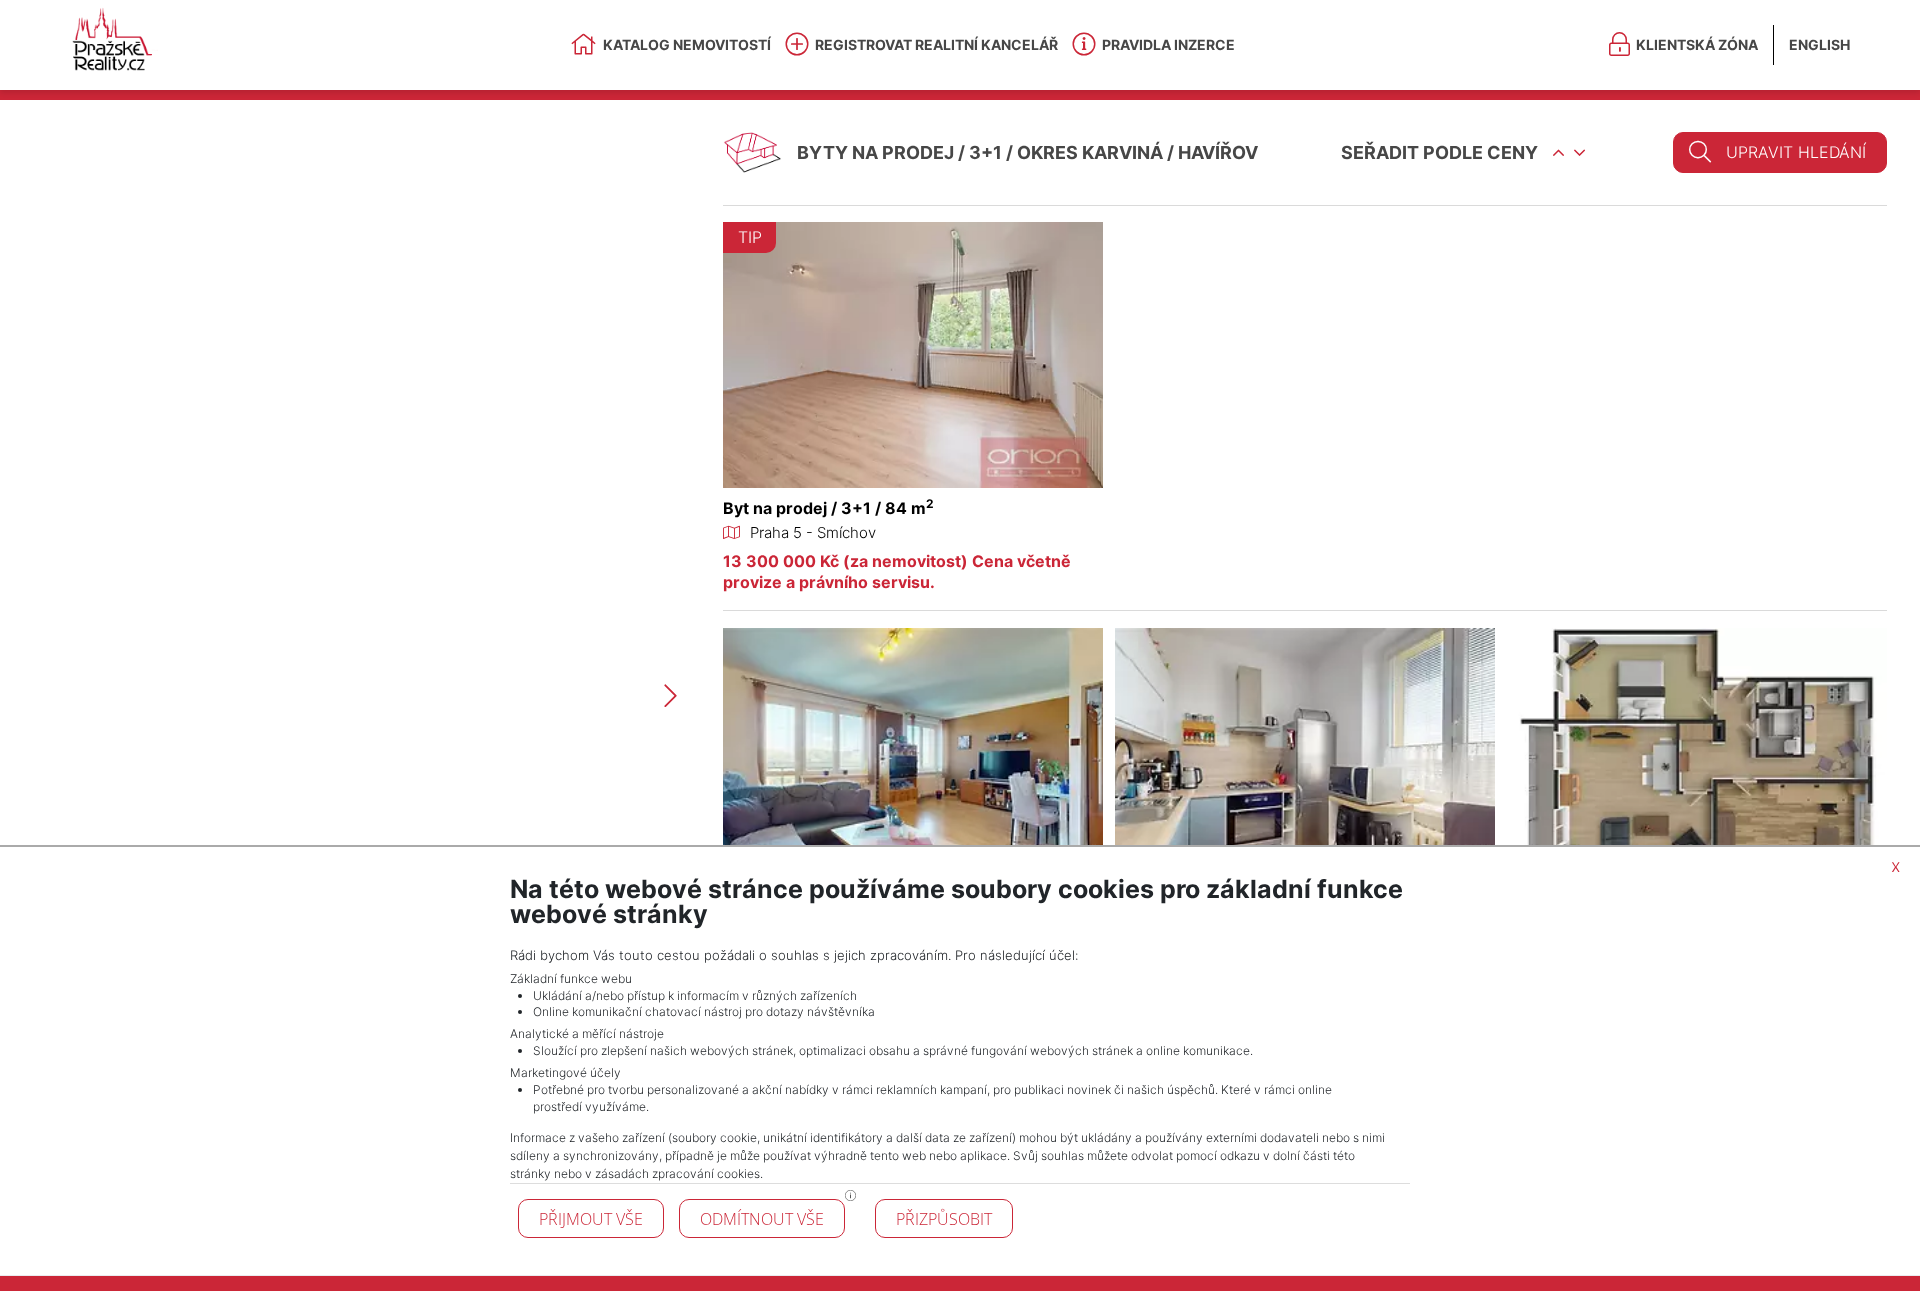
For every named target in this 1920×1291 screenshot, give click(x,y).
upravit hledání (1796, 152)
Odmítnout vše (762, 1219)
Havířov (1218, 152)
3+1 (985, 152)
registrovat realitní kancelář (936, 44)
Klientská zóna (1697, 44)
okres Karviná (1090, 152)
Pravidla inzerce (1168, 44)
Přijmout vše (591, 1219)
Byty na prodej (875, 152)
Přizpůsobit (944, 1219)
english (1819, 44)
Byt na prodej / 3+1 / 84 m (828, 508)
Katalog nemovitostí (687, 44)
